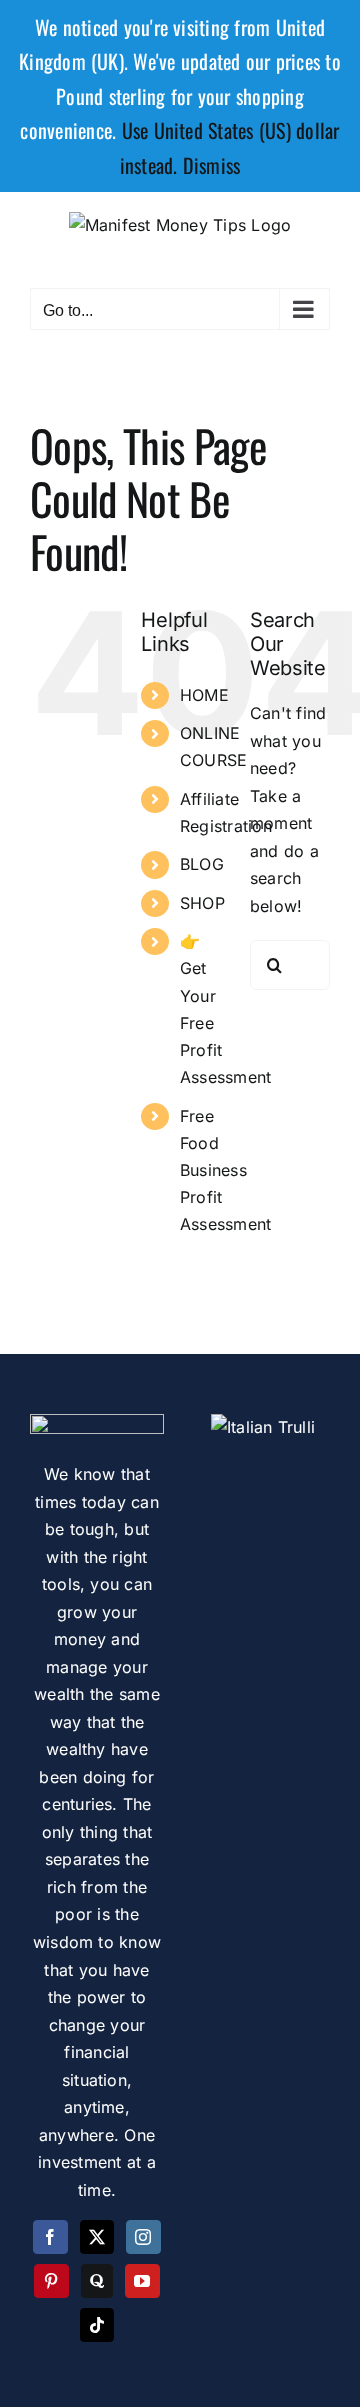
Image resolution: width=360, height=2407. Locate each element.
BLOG (202, 864)
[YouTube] (142, 2281)
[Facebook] (50, 2237)
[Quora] (97, 2281)
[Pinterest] (51, 2281)
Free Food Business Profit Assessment (225, 1170)
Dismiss (212, 165)
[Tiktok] (97, 2325)
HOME (204, 695)
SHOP (202, 903)
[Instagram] (143, 2237)
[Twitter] (97, 2237)
